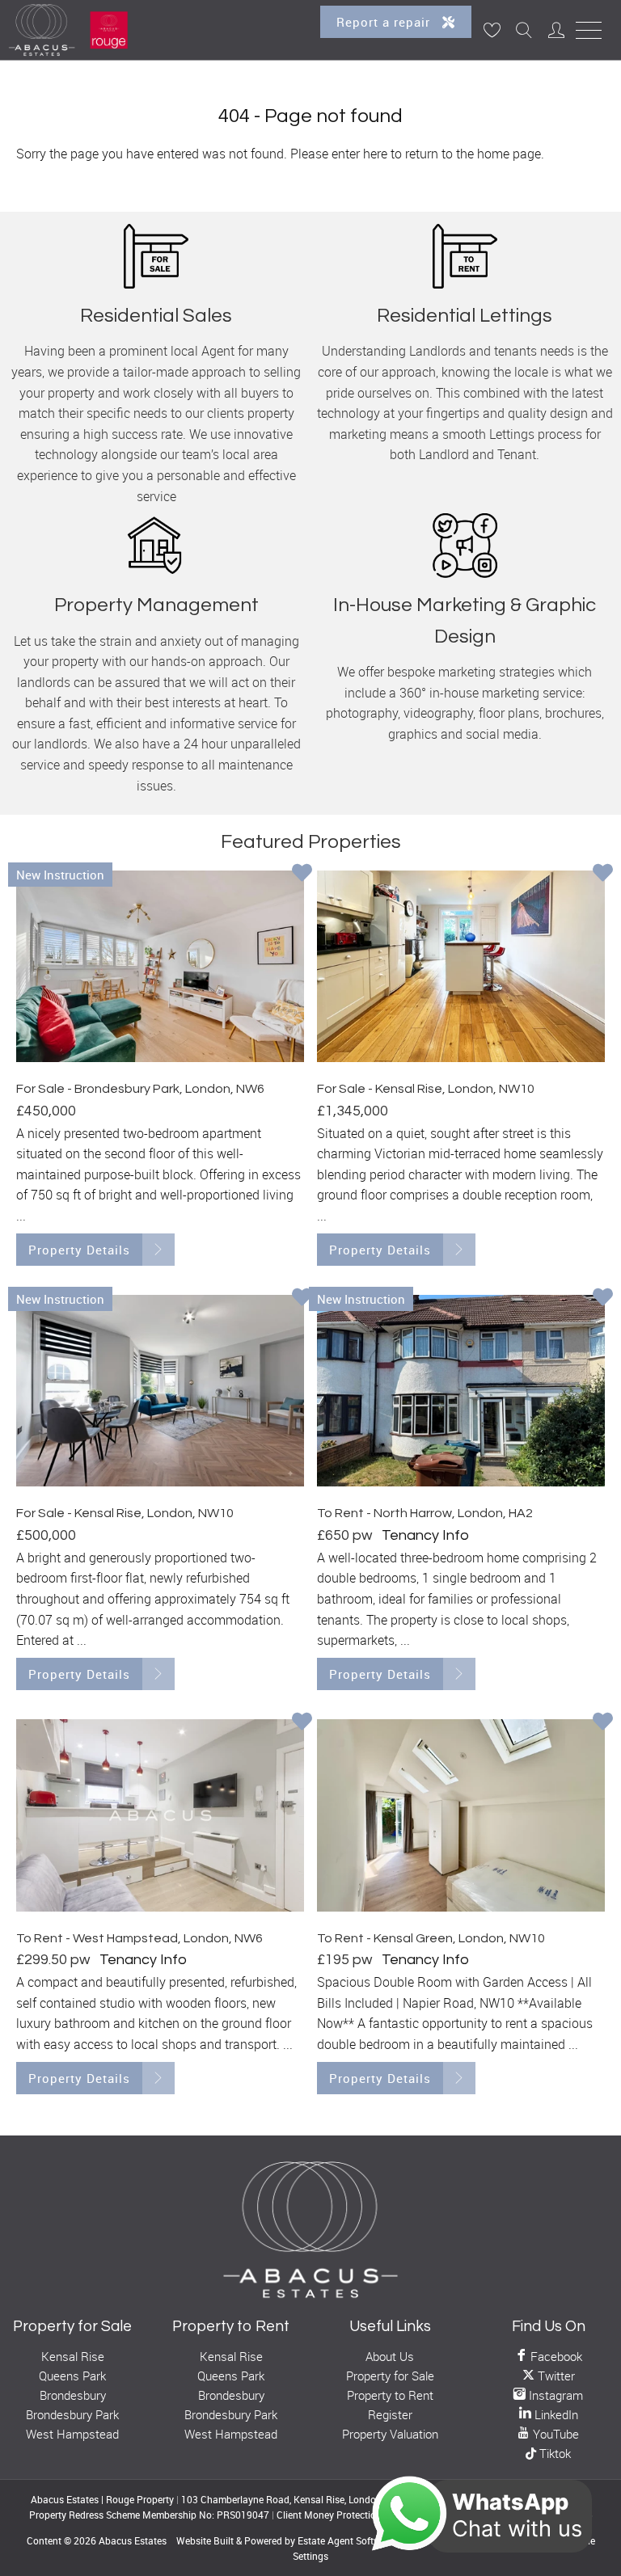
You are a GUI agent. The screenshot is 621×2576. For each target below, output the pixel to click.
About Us (390, 2356)
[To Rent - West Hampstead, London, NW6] (160, 1815)
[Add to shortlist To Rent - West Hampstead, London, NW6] (302, 1722)
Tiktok (553, 2454)
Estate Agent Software (346, 2540)
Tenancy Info (425, 1535)
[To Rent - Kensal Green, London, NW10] (461, 1815)
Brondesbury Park (72, 2414)
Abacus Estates (133, 2540)
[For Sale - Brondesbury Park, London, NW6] (160, 967)
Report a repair (385, 22)
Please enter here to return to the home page (416, 154)
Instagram (554, 2395)
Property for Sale (390, 2376)
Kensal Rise (73, 2356)
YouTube (554, 2434)
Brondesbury (73, 2395)
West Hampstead (72, 2434)
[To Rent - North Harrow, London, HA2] (461, 1391)
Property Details (79, 1250)
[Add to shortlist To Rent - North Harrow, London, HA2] (603, 1298)
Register (390, 2414)
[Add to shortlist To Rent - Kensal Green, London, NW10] (603, 1722)
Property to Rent (390, 2395)
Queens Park (72, 2376)
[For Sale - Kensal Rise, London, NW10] (461, 967)
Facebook (555, 2356)
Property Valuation (390, 2434)
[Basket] (492, 30)
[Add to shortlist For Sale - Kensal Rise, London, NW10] (603, 874)
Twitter (555, 2376)
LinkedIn (555, 2414)
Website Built (205, 2540)
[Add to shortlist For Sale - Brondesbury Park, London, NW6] (302, 874)
